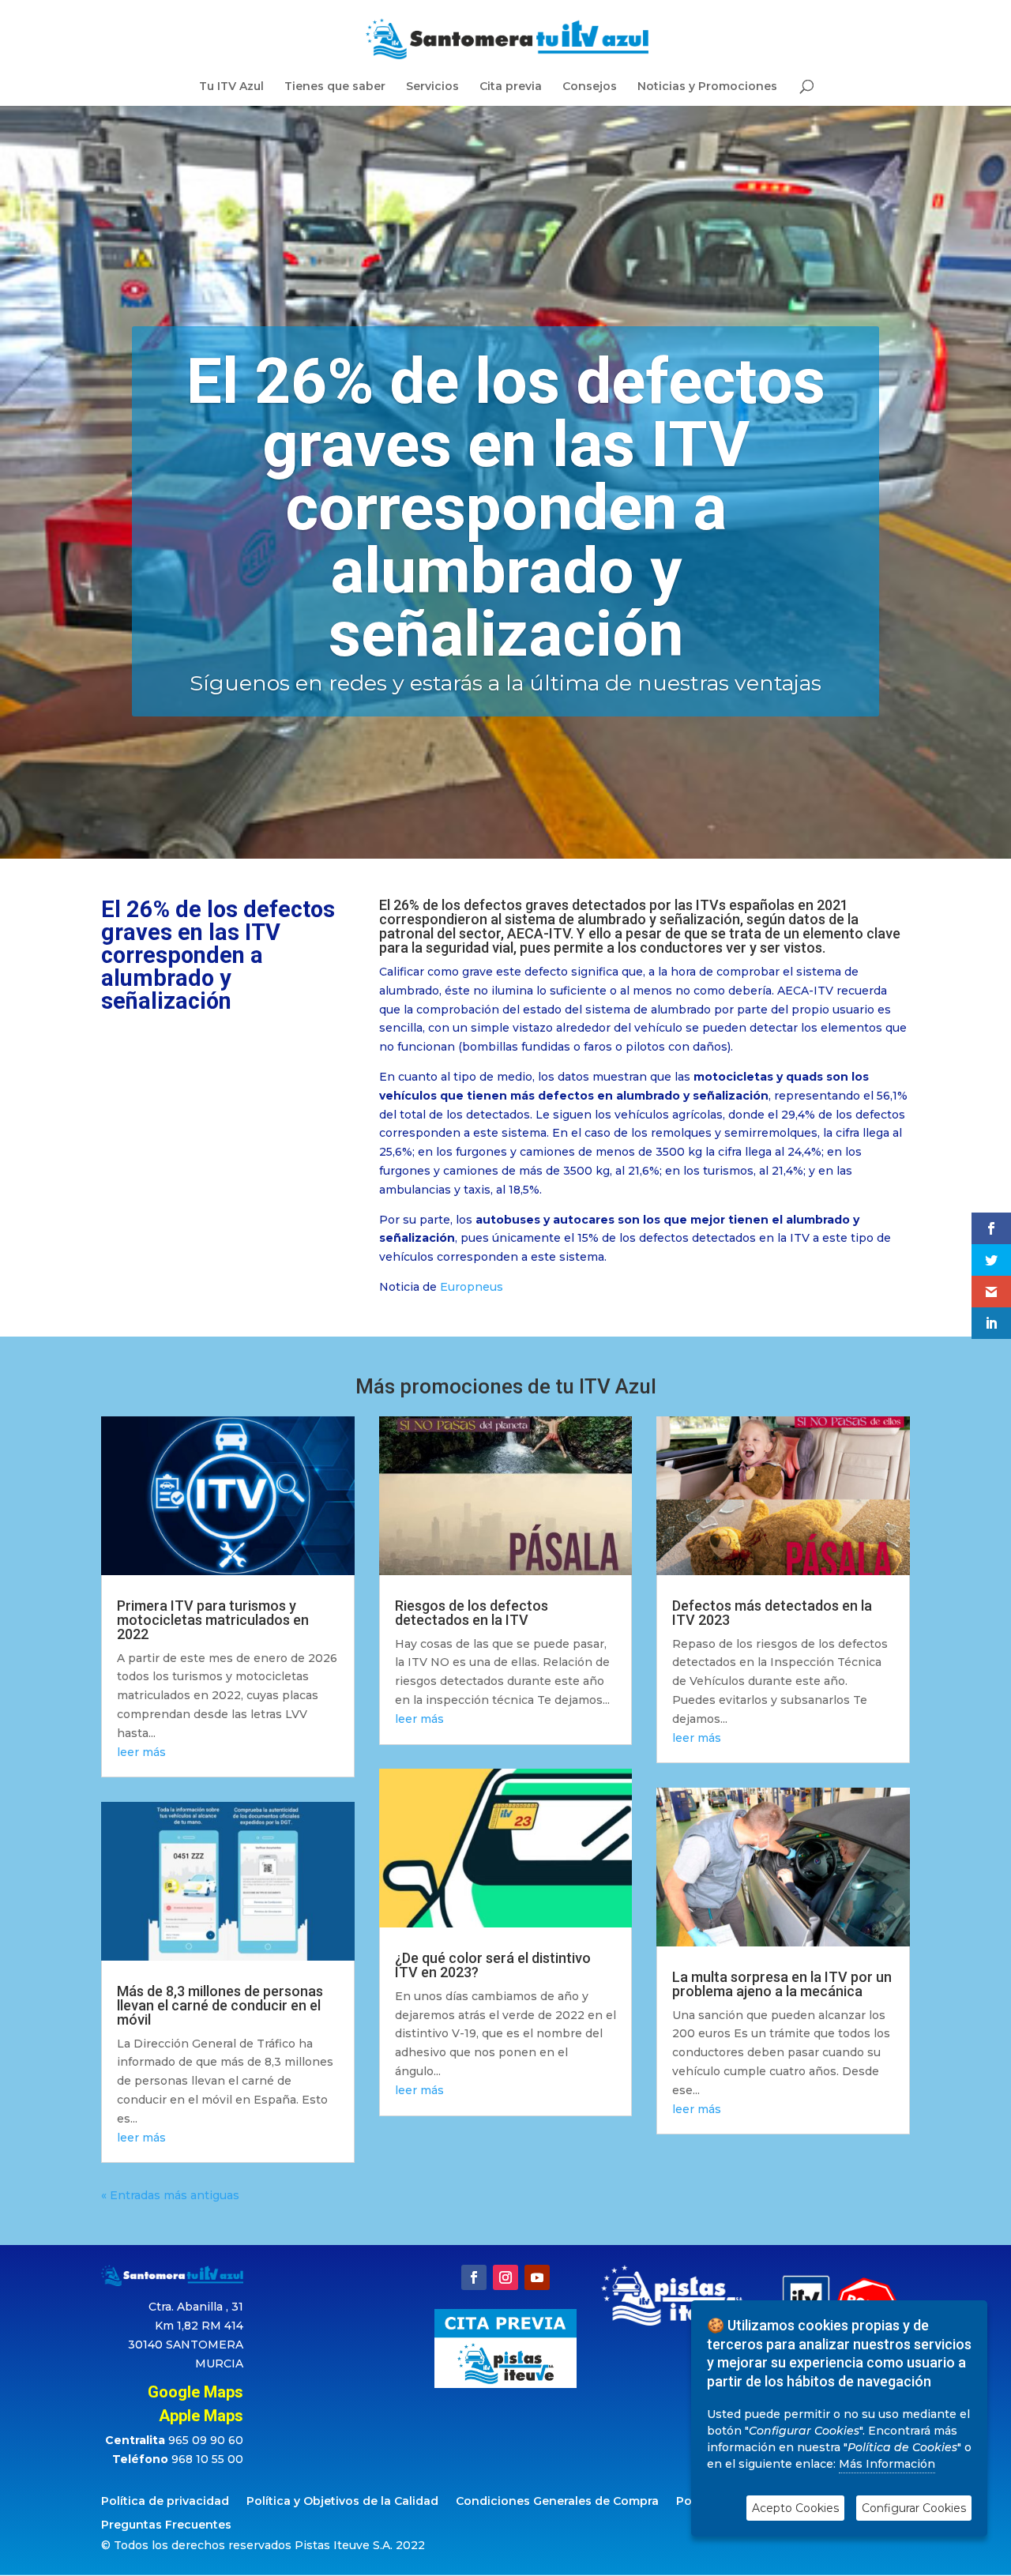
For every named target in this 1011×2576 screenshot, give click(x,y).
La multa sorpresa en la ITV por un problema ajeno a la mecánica (782, 1984)
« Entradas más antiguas (170, 2195)
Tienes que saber (335, 87)
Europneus (472, 1287)
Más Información (887, 2464)
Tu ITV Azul (231, 87)
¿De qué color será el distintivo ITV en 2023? (493, 1965)
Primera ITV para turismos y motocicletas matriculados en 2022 (213, 1620)
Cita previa (511, 87)
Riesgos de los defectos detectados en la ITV (472, 1613)
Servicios (432, 87)
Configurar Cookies (914, 2508)
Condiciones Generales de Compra (557, 2502)
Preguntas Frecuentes (166, 2525)
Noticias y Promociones (707, 87)
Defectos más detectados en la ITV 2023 (772, 1613)
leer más (141, 1752)
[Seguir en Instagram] (505, 2277)
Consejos (590, 87)
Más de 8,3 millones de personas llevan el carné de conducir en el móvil (220, 2005)
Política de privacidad (165, 2502)
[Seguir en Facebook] (474, 2277)
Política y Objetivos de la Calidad (342, 2502)
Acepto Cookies (795, 2508)
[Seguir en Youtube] (537, 2277)
